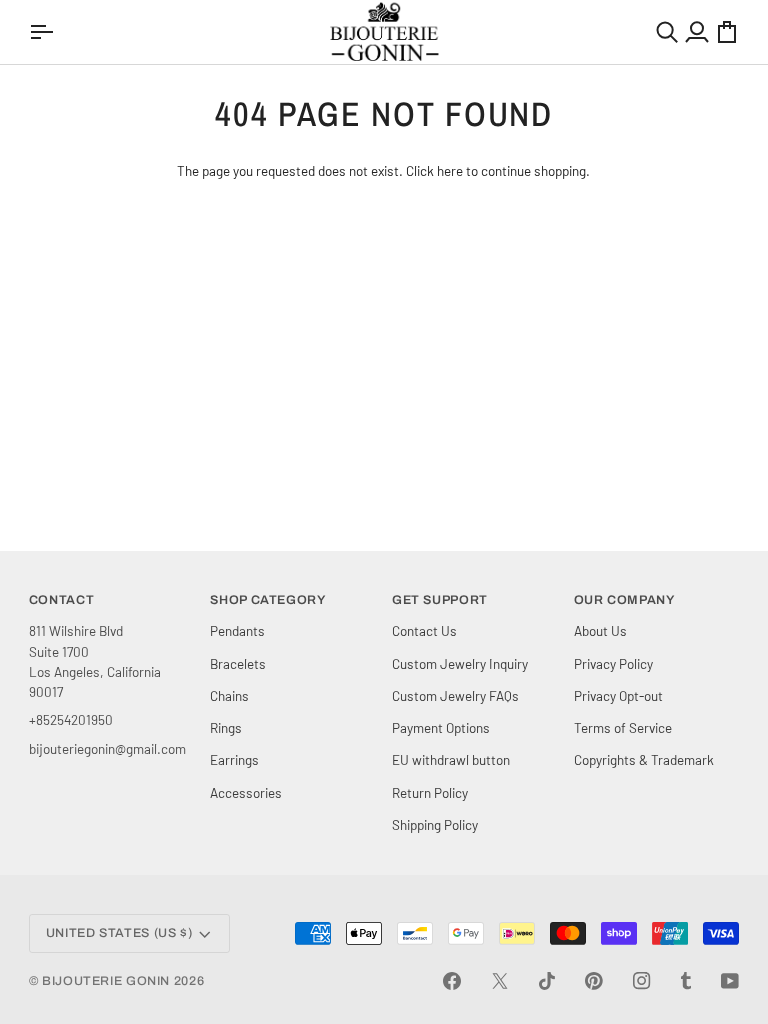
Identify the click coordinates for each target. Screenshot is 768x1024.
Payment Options (441, 727)
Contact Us (424, 630)
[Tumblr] (686, 981)
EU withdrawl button (451, 759)
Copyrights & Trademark (644, 759)
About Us (600, 630)
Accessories (246, 792)
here (450, 170)
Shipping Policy (435, 824)
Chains (229, 695)
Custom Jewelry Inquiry (460, 663)
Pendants (237, 630)
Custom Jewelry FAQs (455, 695)
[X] (500, 981)
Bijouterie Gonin (106, 981)
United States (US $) (119, 933)
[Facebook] (452, 981)
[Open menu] (44, 32)
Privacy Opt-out (618, 695)
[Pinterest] (594, 981)
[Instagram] (642, 981)
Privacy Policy (613, 663)
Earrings (234, 759)
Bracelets (238, 663)
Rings (226, 727)
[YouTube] (730, 981)
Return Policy (430, 792)
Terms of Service (623, 727)
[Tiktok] (547, 981)
